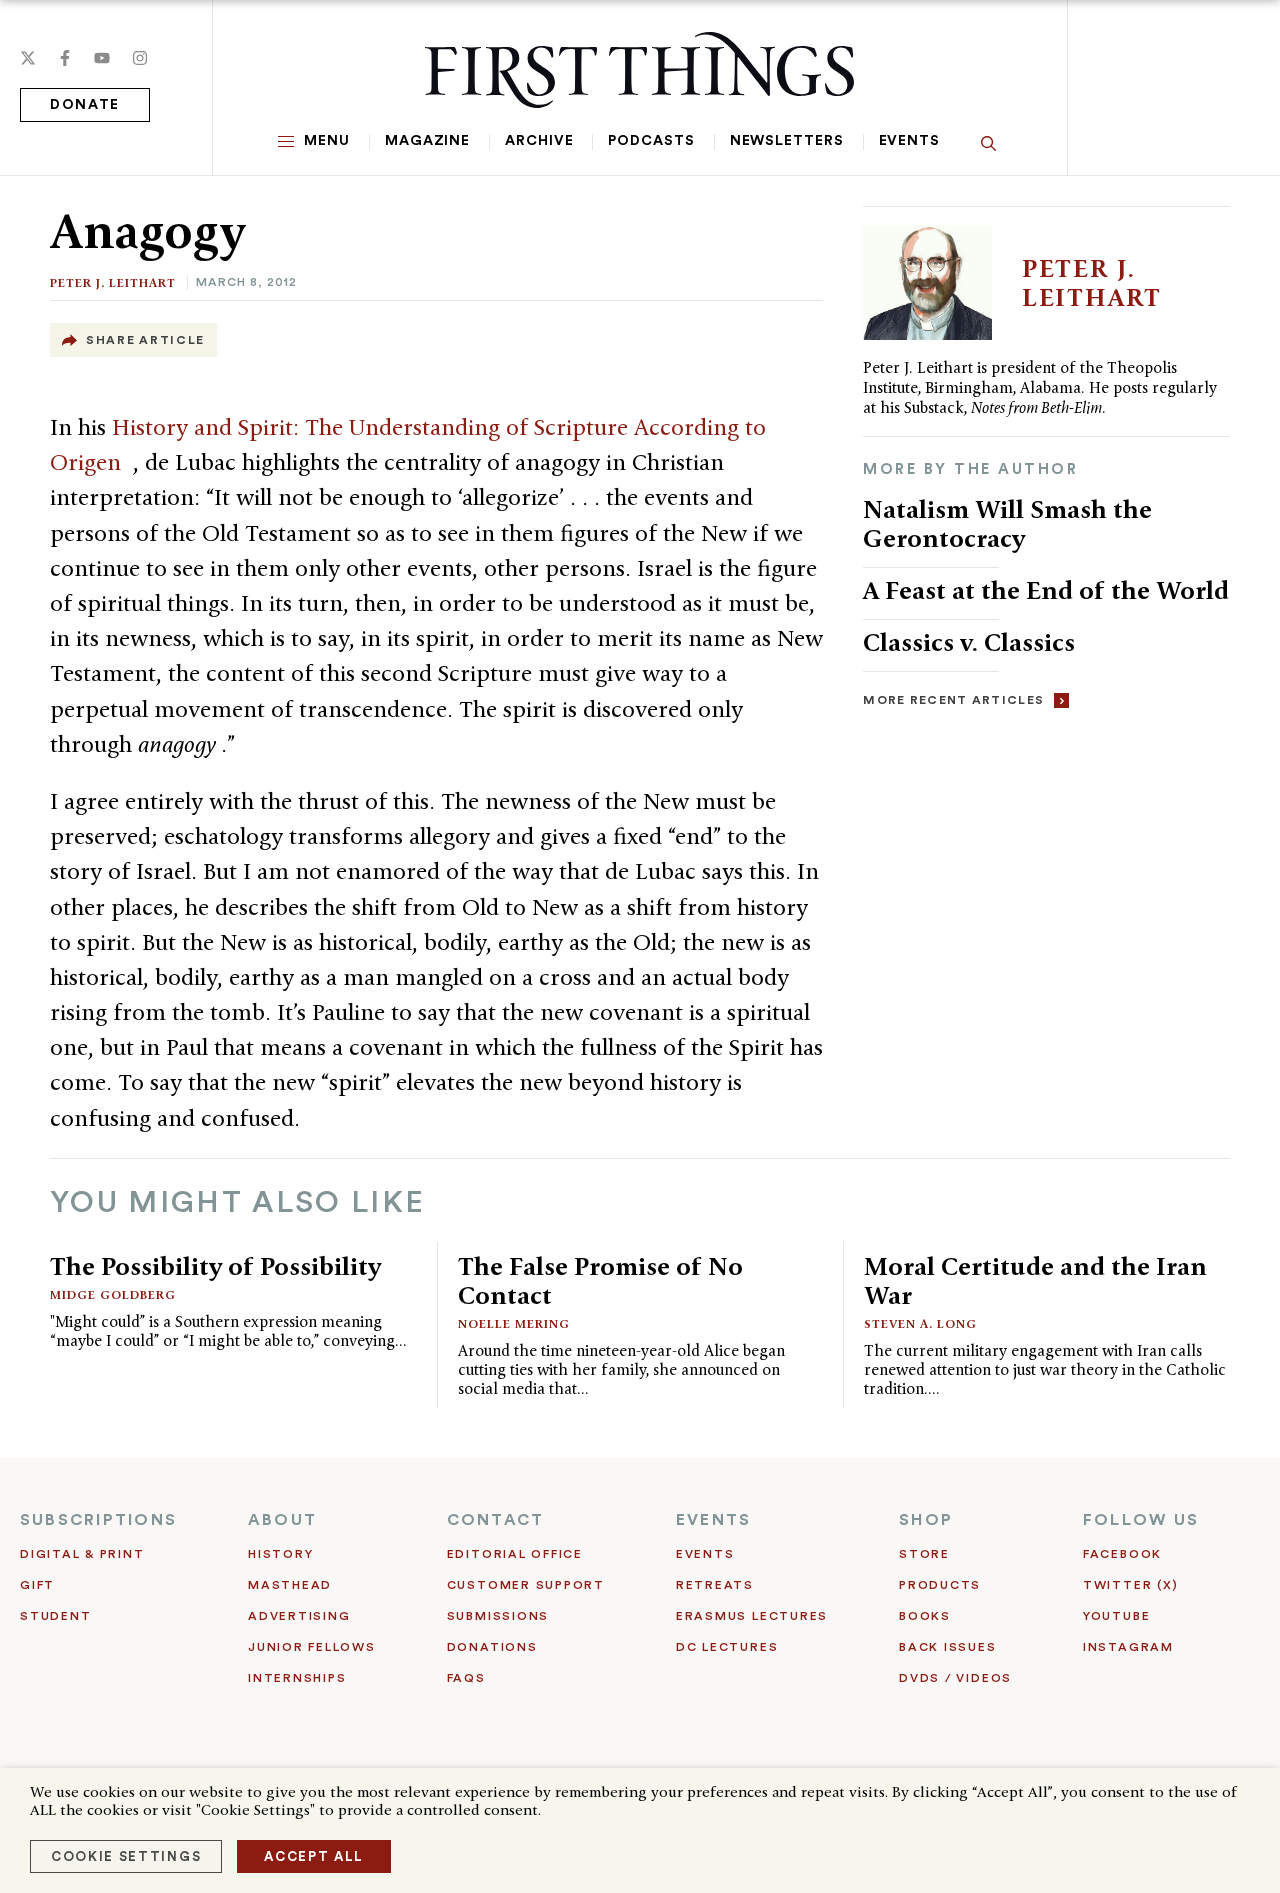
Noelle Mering (514, 1323)
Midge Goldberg (113, 1294)
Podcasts (651, 141)
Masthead (290, 1585)
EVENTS (713, 1520)
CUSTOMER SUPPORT (526, 1585)
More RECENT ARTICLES (953, 700)
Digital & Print (82, 1554)
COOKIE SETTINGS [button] (126, 1856)
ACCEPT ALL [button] (314, 1856)
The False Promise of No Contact (600, 1280)
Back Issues (947, 1647)
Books (925, 1616)
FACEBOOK (1122, 1554)
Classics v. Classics (969, 642)
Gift (37, 1585)
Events (909, 141)
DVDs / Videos (955, 1678)
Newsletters (787, 141)
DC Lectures (727, 1647)
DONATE (85, 105)
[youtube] (102, 58)
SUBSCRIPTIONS (98, 1520)
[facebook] (65, 58)
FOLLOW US (1141, 1520)
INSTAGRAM (1128, 1647)
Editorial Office (515, 1554)
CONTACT (496, 1520)
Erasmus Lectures (752, 1616)
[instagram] (140, 58)
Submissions (498, 1616)
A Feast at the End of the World (1046, 590)
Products (940, 1585)
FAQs (466, 1678)
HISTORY (280, 1554)
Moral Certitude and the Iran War (1035, 1280)
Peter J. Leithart (113, 282)
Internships (297, 1678)
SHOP (926, 1520)
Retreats (715, 1585)
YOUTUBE (1116, 1616)
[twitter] (28, 58)
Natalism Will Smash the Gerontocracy (1007, 523)
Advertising (299, 1616)
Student (55, 1616)
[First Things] (639, 70)
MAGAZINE (427, 141)
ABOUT (282, 1520)
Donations (492, 1647)
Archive (539, 141)
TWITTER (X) (1130, 1585)
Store (924, 1554)
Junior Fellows (312, 1647)
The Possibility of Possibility (215, 1266)
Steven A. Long (920, 1323)
